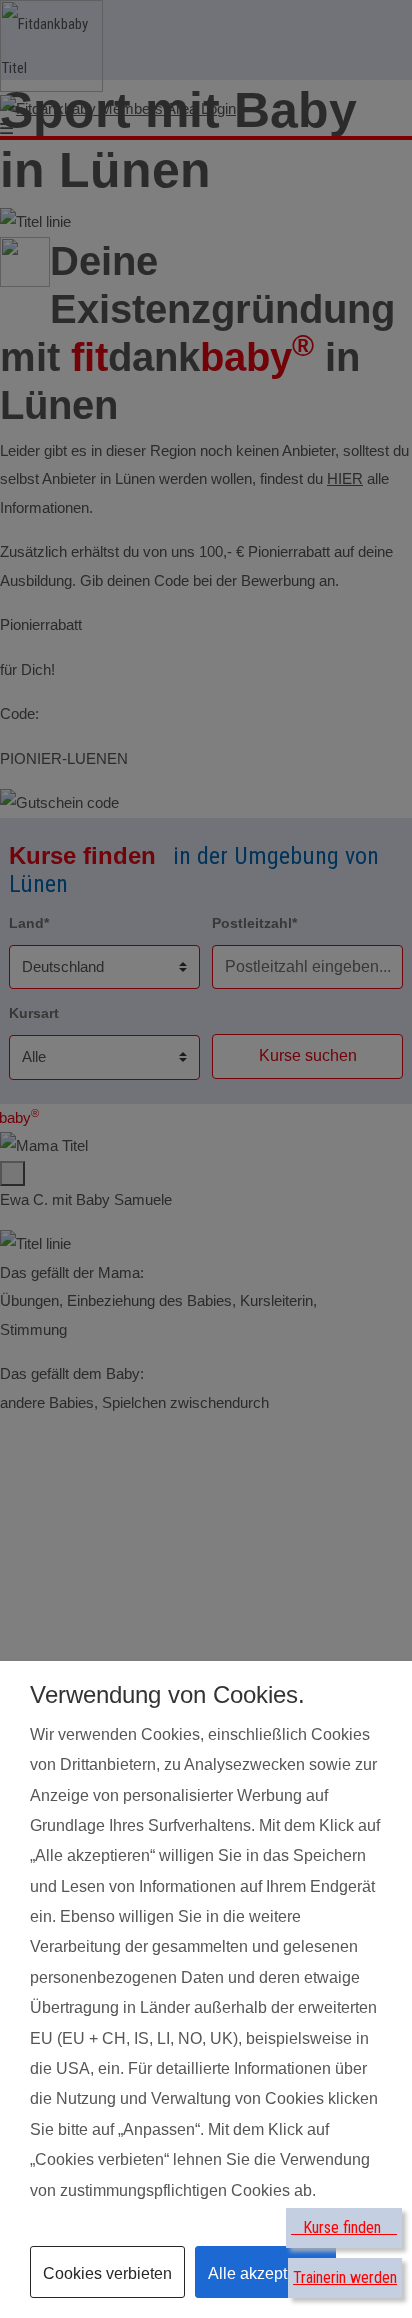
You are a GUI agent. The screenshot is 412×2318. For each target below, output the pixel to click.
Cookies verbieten (107, 2273)
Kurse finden (344, 2227)
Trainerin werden (345, 2277)
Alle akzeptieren (265, 2273)
